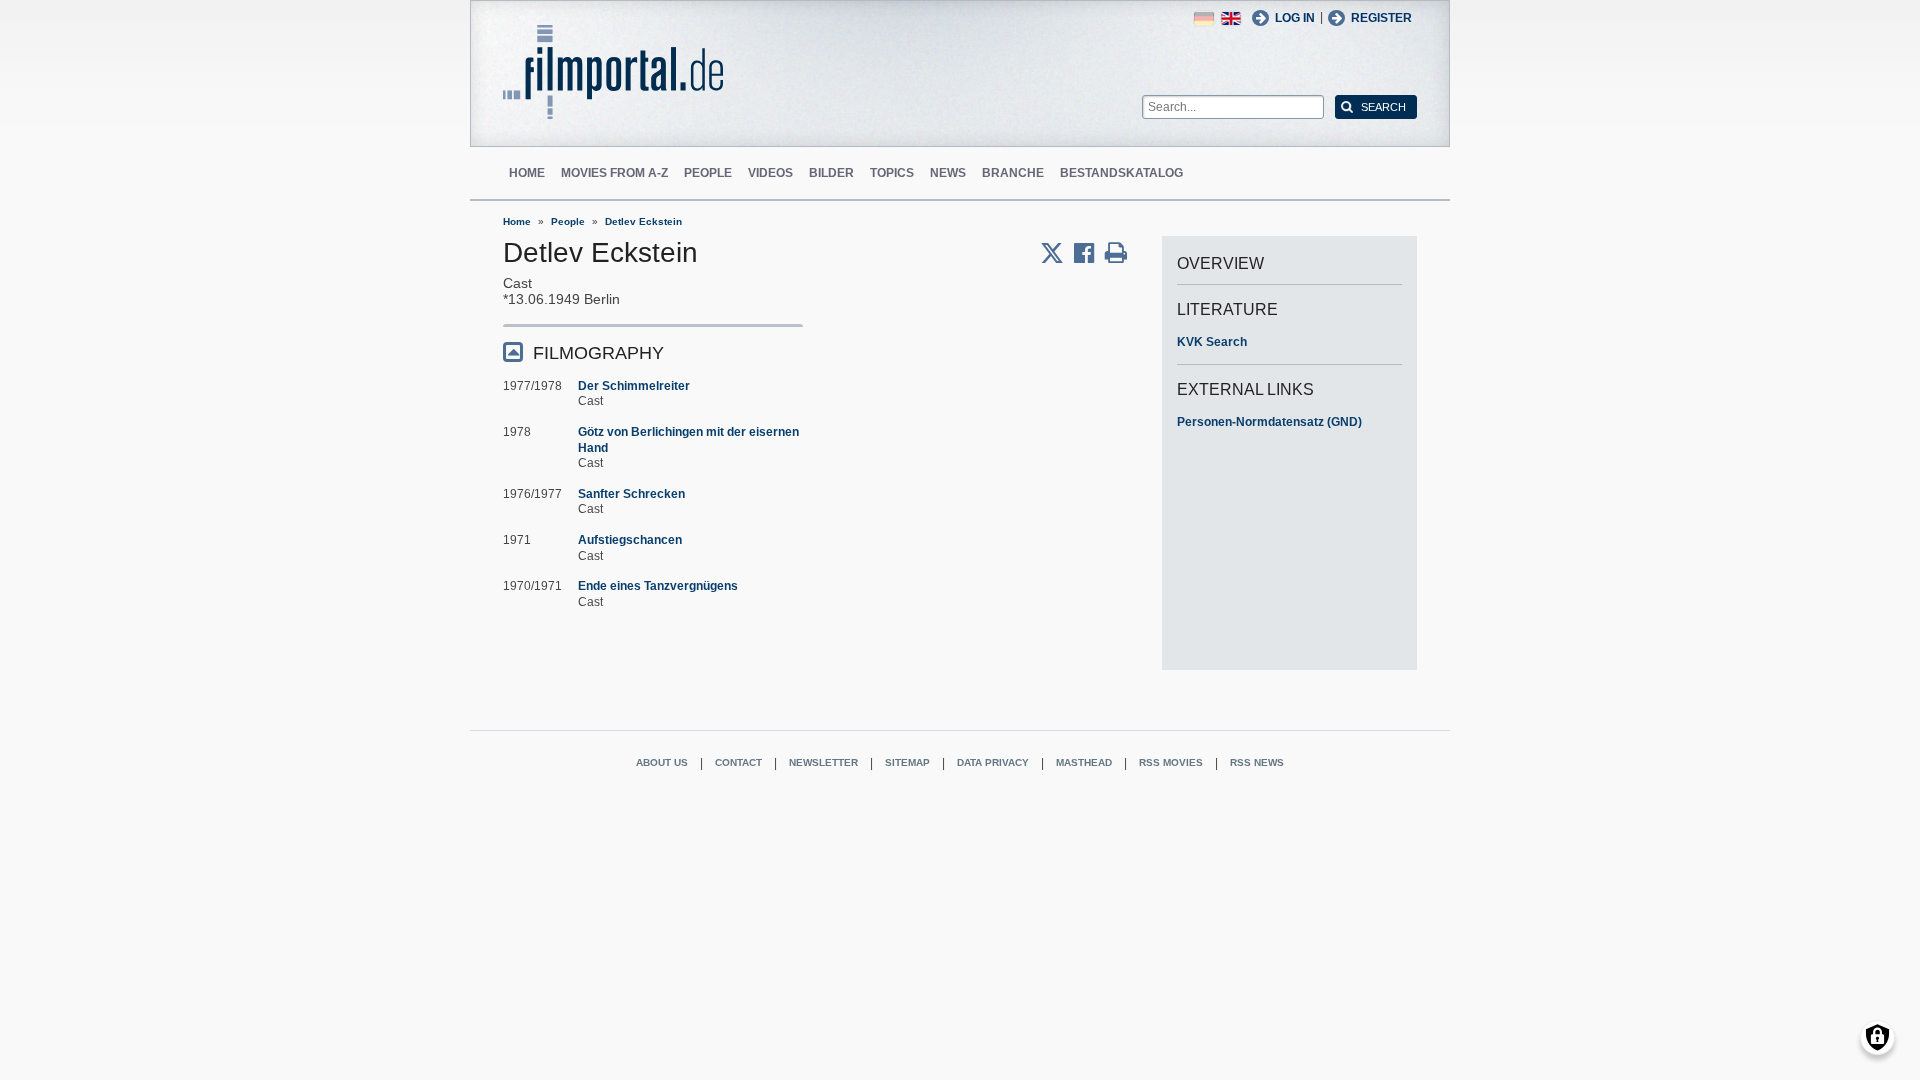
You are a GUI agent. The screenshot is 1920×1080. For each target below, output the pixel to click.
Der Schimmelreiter (634, 386)
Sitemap (907, 762)
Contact (738, 762)
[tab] (653, 351)
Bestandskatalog (1121, 173)
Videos (770, 173)
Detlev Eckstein (643, 221)
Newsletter (823, 762)
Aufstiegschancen (630, 540)
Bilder (831, 173)
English (1231, 18)
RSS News (1257, 762)
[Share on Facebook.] (1089, 253)
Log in (1295, 18)
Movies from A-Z (614, 173)
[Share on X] (1057, 253)
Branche (1013, 173)
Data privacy (993, 762)
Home (527, 173)
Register (1381, 18)
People (708, 173)
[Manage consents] (1877, 1037)
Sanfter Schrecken (631, 494)
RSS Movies (1171, 762)
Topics (892, 173)
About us (662, 762)
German (1204, 18)
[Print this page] (1116, 253)
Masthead (1084, 762)
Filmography (598, 353)
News (948, 173)
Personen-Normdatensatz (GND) (1269, 422)
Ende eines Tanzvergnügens (658, 586)
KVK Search (1212, 342)
